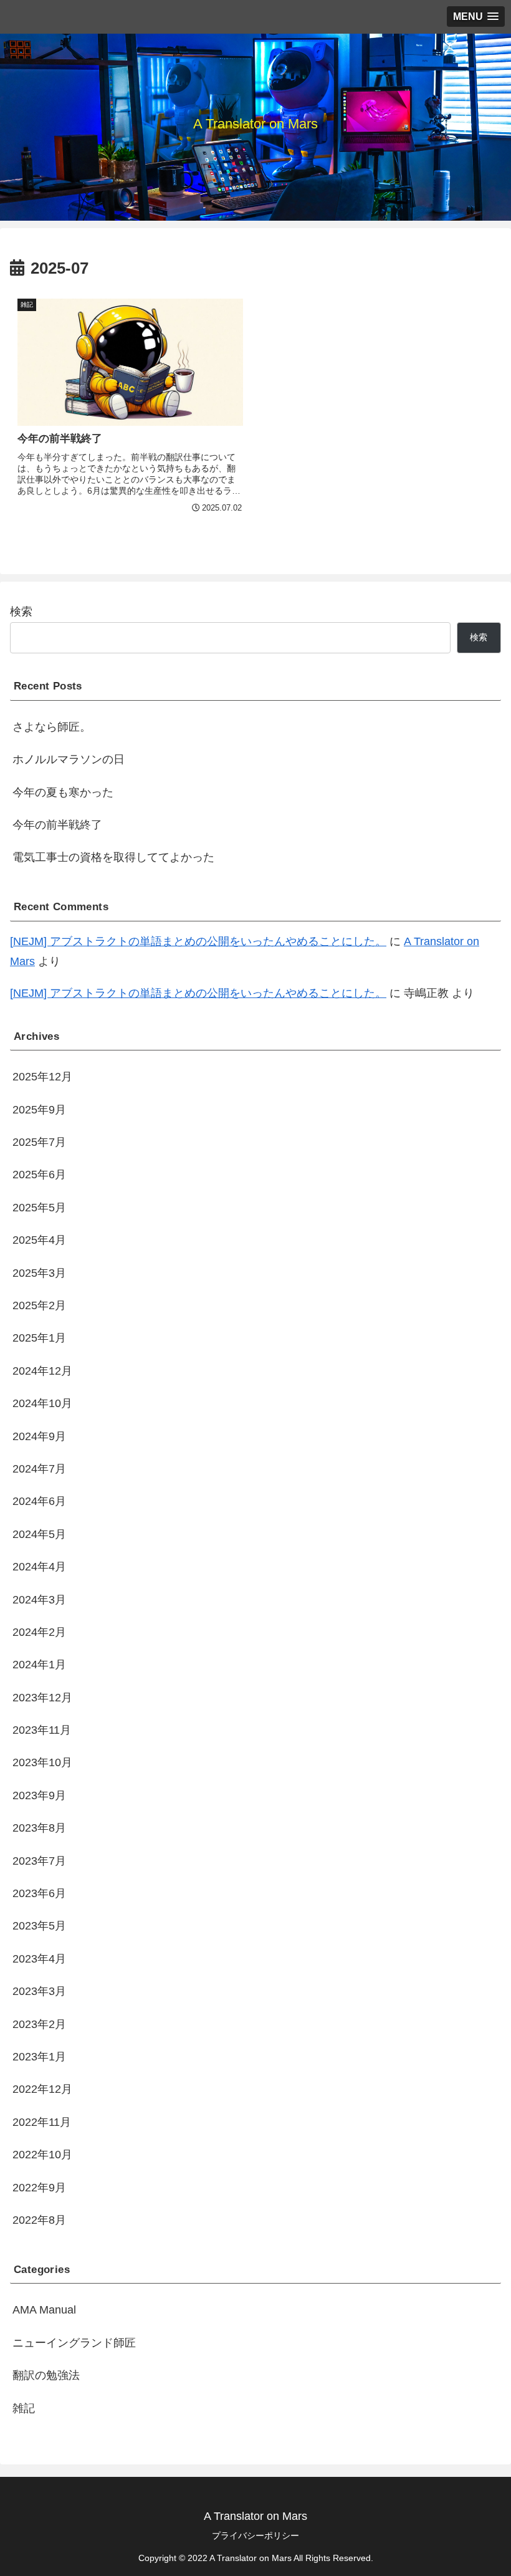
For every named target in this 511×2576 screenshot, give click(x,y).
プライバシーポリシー (255, 2535)
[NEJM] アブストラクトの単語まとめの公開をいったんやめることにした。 (198, 941)
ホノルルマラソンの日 (69, 759)
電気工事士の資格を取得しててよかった (113, 857)
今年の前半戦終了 (57, 825)
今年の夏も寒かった (63, 792)
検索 (21, 612)
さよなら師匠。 (52, 727)
